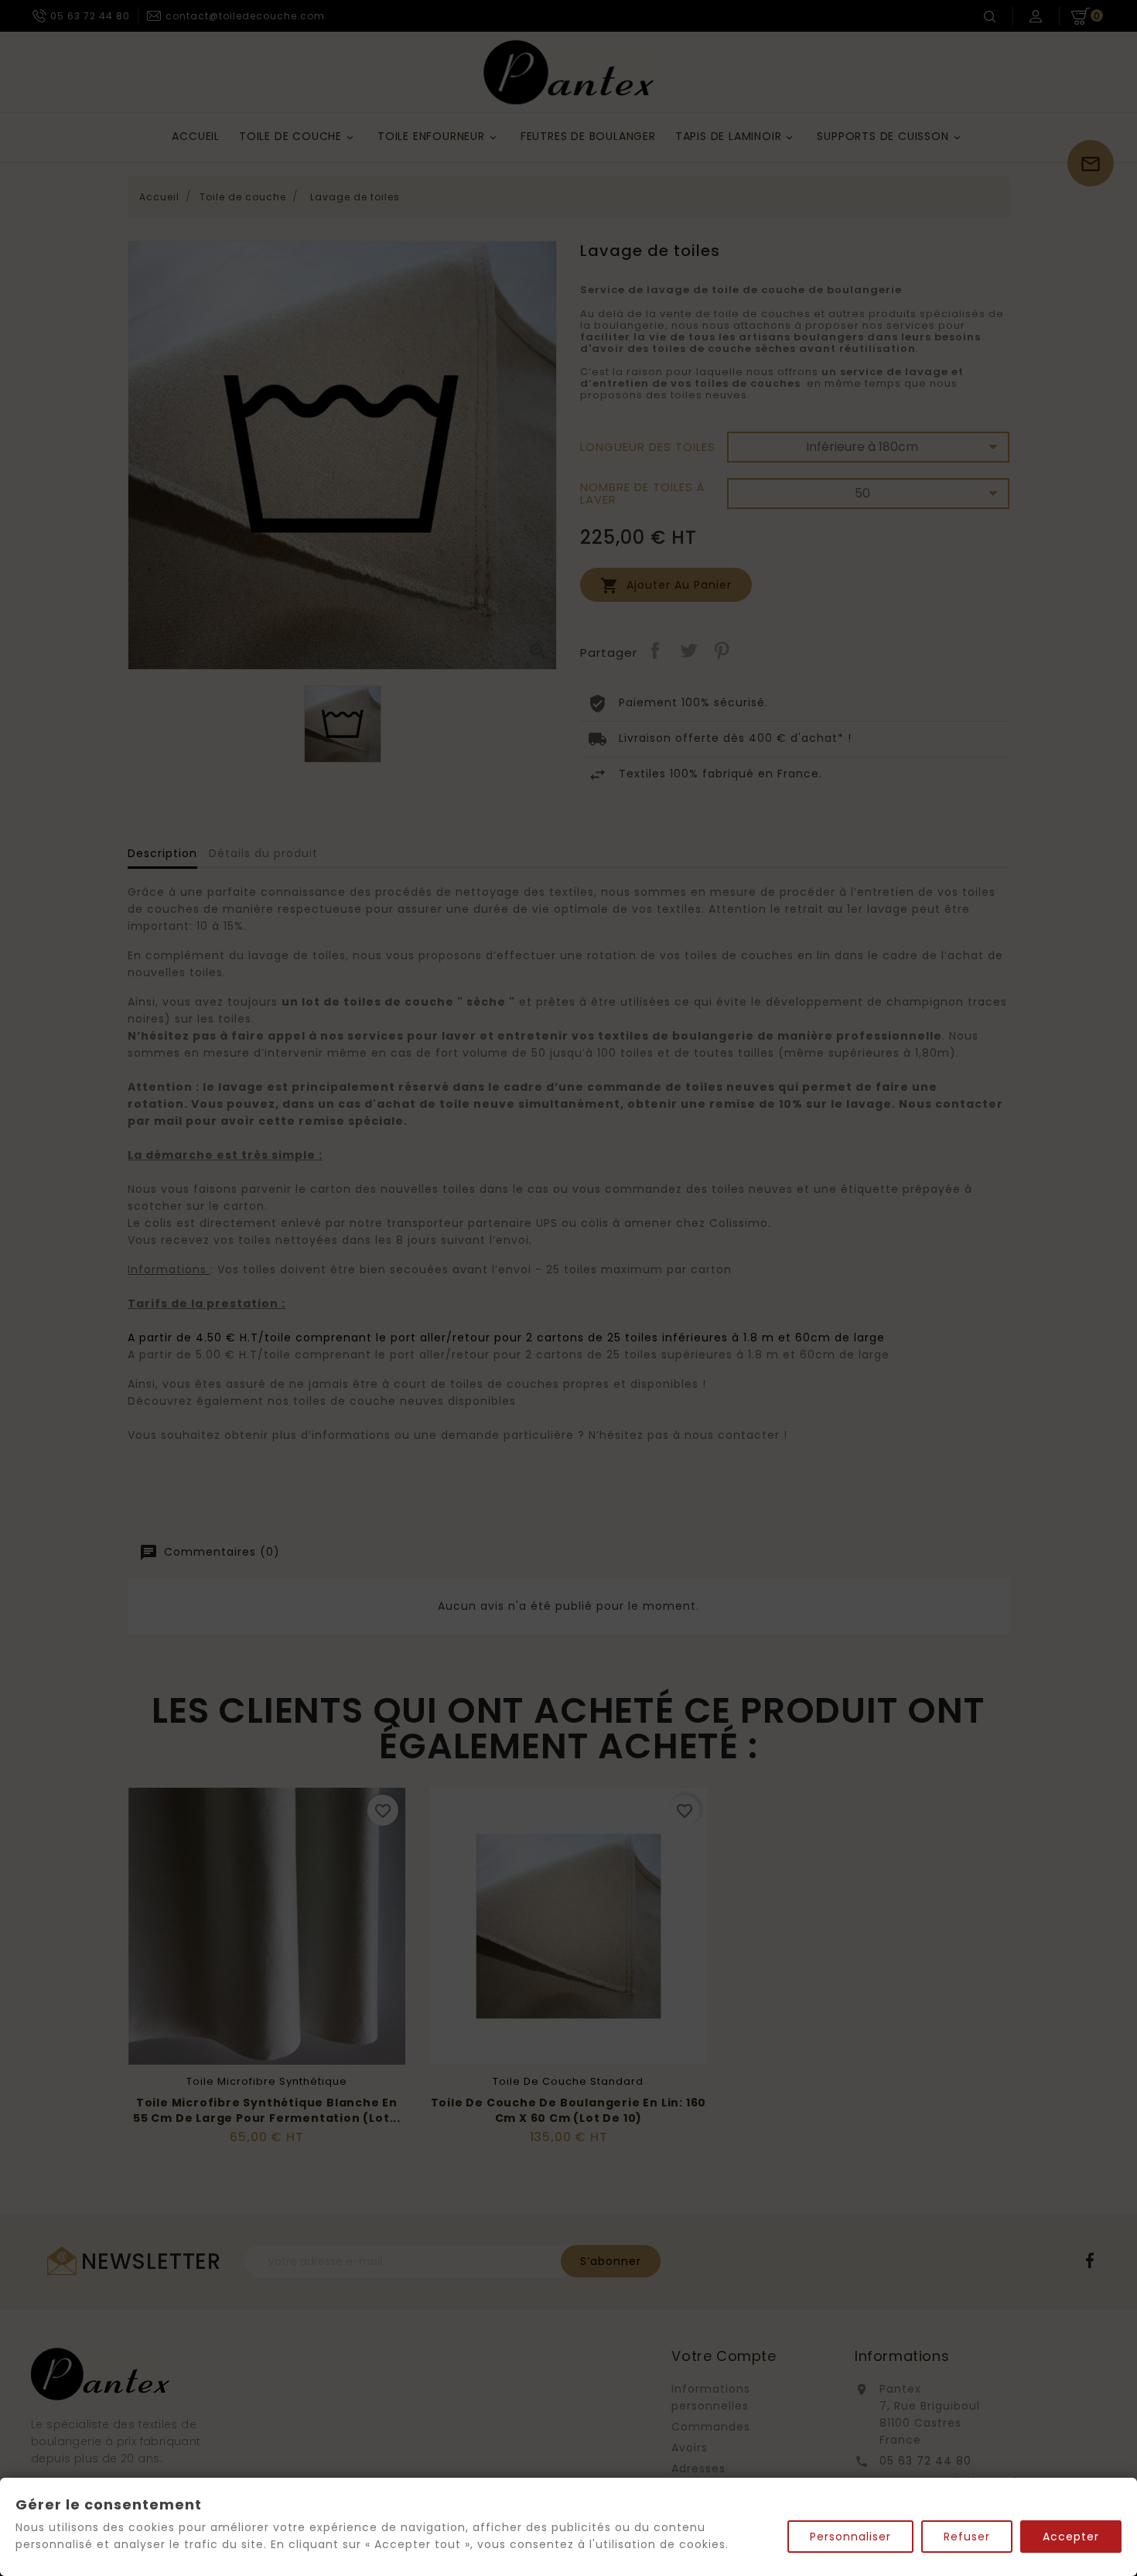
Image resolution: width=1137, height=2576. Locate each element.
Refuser (967, 2537)
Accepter (1071, 2537)
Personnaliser (850, 2537)
